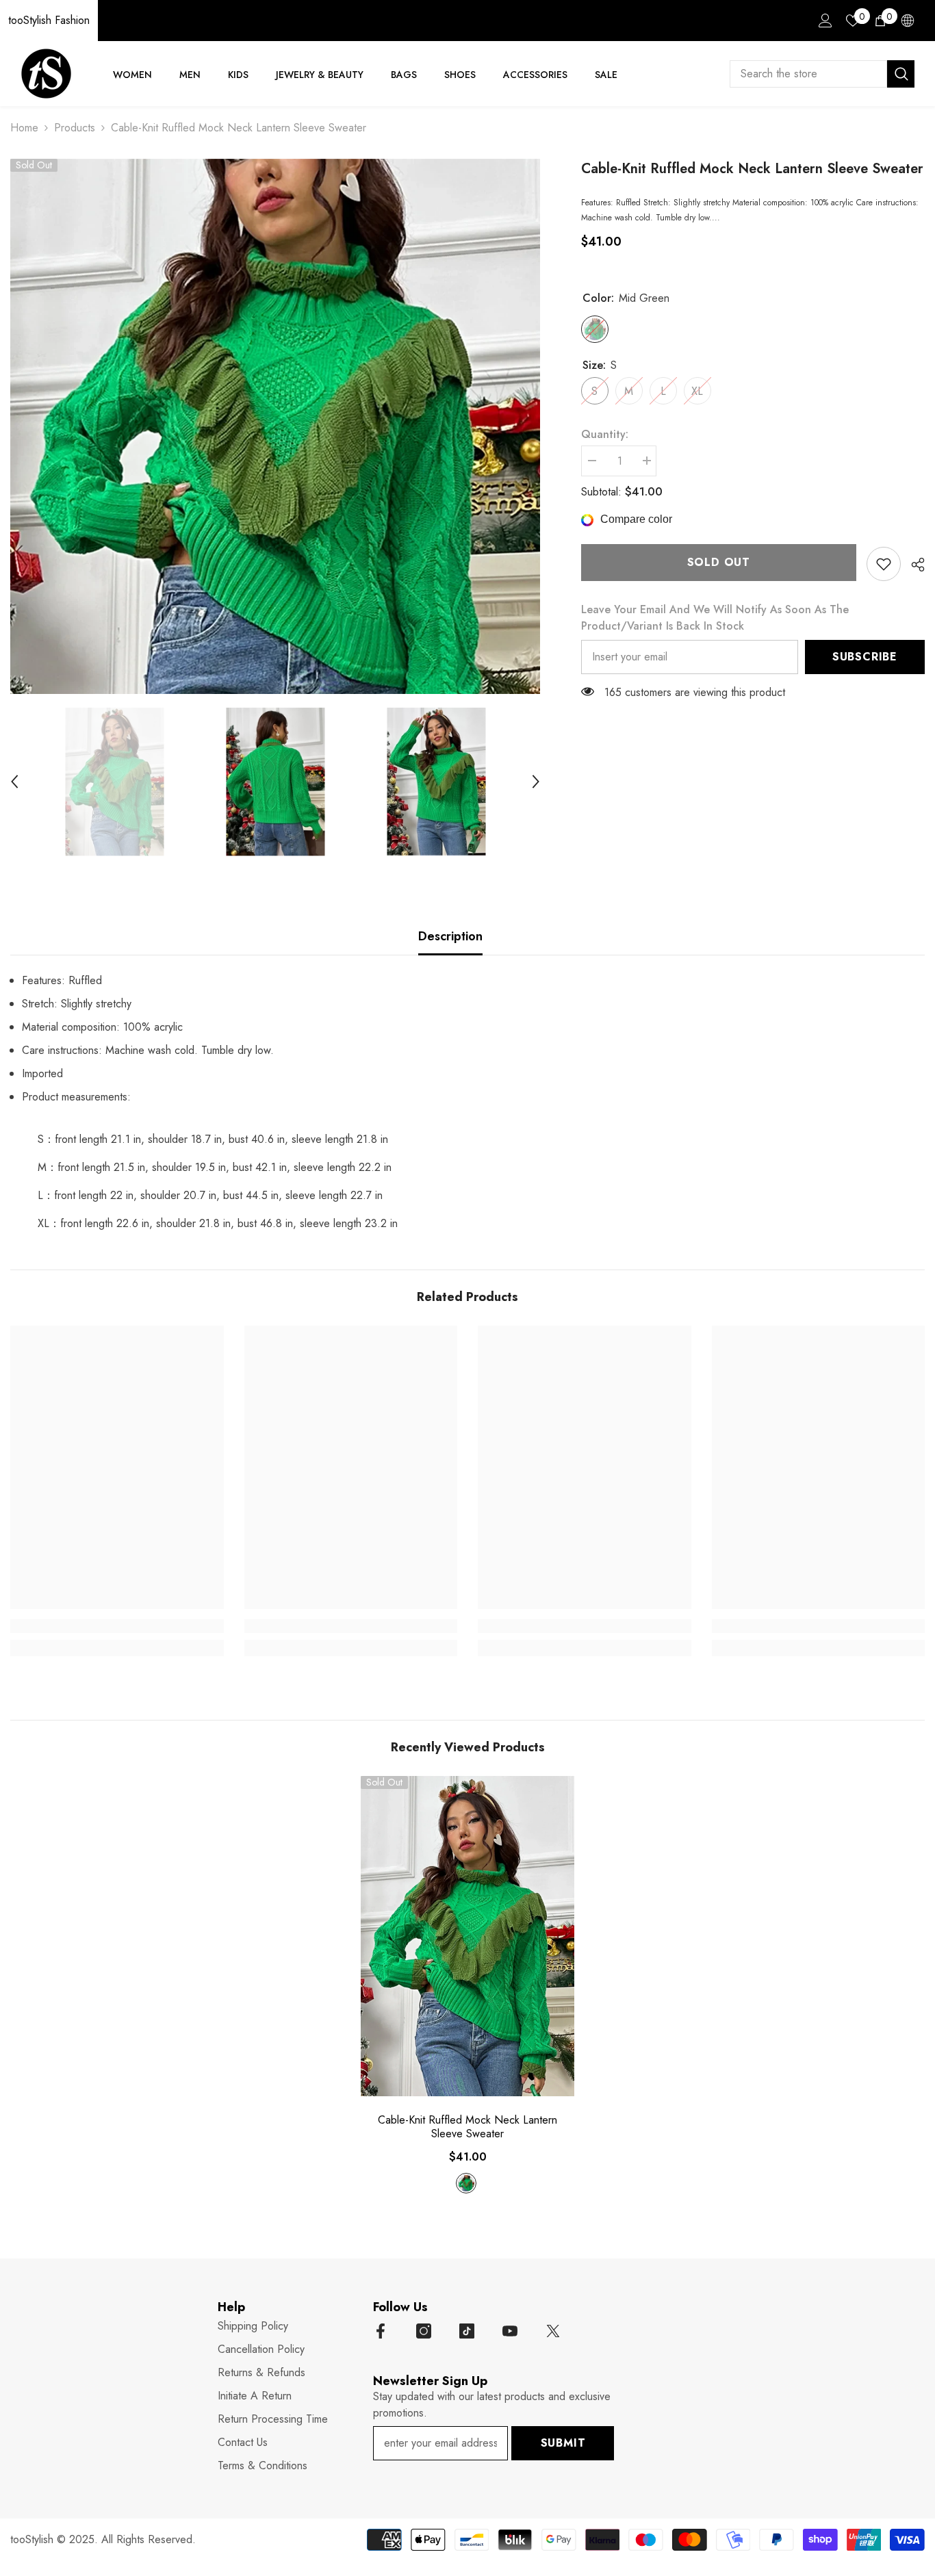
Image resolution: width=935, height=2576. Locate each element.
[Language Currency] (908, 21)
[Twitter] (553, 2331)
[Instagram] (424, 2331)
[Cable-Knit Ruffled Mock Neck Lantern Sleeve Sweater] (467, 1936)
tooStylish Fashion (49, 20)
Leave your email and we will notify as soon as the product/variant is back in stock (715, 618)
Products (75, 128)
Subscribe (865, 657)
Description (450, 936)
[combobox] (808, 74)
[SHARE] (913, 565)
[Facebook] (381, 2331)
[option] (275, 426)
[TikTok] (467, 2331)
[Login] (825, 21)
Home (24, 128)
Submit (563, 2443)
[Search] (822, 74)
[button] (14, 782)
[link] (884, 564)
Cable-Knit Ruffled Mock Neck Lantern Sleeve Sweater (467, 2127)
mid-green (466, 2183)
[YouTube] (510, 2331)
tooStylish (32, 2539)
